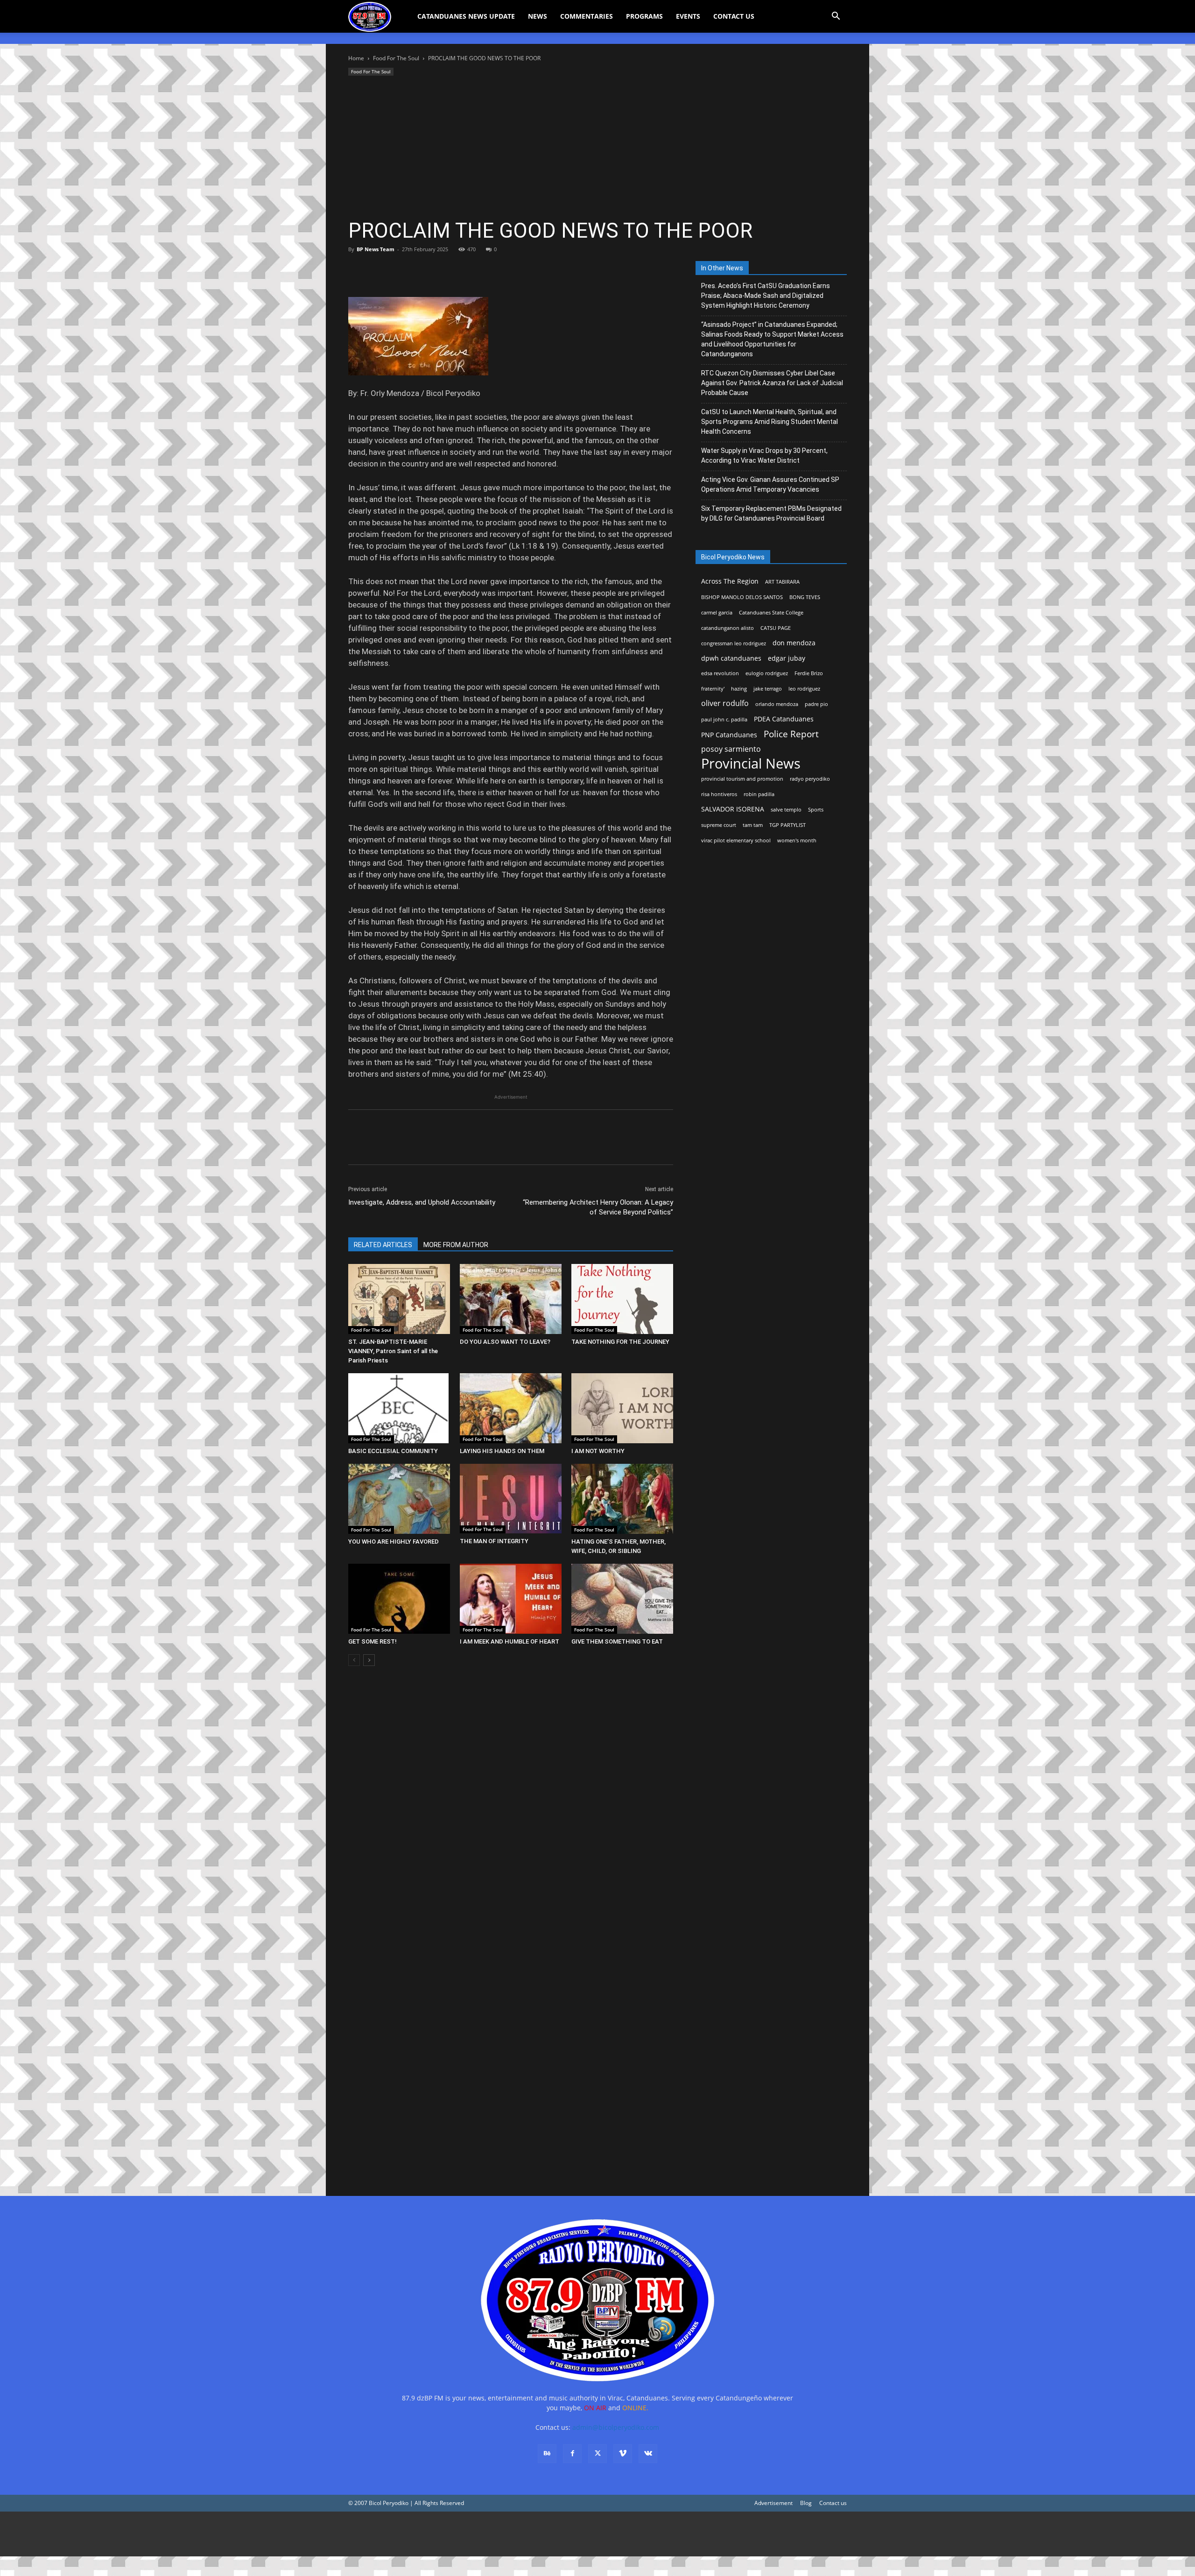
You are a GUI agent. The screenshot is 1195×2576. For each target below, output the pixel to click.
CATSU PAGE (776, 628)
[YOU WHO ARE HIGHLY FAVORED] (399, 1499)
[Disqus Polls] (511, 1805)
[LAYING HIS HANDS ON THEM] (511, 1408)
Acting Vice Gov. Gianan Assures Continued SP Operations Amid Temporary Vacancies (770, 484)
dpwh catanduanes (731, 658)
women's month (797, 840)
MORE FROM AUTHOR (456, 1245)
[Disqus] (511, 2048)
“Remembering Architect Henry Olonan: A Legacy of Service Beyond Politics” (598, 1207)
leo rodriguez (804, 689)
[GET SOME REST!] (399, 1599)
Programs (644, 16)
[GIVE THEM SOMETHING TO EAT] (622, 1599)
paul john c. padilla (724, 720)
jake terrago (768, 689)
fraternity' (713, 689)
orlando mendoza (777, 704)
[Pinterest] (401, 270)
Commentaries (587, 16)
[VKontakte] (648, 2454)
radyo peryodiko (810, 779)
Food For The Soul (396, 58)
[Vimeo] (623, 2454)
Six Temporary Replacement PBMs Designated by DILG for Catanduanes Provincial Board (771, 513)
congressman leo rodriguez (734, 643)
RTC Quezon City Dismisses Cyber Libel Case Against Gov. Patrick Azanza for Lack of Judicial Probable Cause (772, 383)
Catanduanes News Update (466, 16)
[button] (836, 17)
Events (688, 16)
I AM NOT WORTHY (598, 1451)
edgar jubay (787, 658)
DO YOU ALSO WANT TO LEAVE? (505, 1342)
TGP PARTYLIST (787, 825)
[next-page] (369, 1660)
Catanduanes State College (771, 613)
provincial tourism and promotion (742, 779)
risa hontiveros (719, 794)
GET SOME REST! (373, 1641)
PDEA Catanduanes (784, 719)
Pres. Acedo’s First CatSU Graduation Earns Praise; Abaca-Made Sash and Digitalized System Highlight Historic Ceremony (766, 296)
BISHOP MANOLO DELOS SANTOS (742, 597)
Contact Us (734, 16)
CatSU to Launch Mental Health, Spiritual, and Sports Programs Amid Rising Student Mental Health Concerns (770, 422)
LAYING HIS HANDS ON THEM (502, 1451)
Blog (806, 2503)
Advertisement (773, 2503)
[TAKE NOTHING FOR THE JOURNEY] (622, 1299)
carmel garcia (717, 613)
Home (356, 58)
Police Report (791, 734)
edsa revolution (720, 673)
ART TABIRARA (782, 582)
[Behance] (547, 2454)
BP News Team (376, 249)
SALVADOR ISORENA (733, 809)
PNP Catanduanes (729, 735)
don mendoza (794, 643)
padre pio (816, 704)
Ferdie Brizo (809, 673)
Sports (816, 810)
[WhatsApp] (422, 270)
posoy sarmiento (731, 749)
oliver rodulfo (725, 703)
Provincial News (751, 764)
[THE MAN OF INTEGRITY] (511, 1499)
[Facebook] (358, 270)
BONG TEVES (805, 597)
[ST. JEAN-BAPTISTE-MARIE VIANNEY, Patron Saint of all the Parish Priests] (399, 1299)
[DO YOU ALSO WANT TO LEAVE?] (511, 1299)
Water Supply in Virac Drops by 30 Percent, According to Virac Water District (764, 455)
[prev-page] (354, 1660)
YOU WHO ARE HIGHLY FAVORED (394, 1542)
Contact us (833, 2503)
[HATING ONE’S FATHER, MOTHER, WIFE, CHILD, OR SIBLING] (622, 1499)
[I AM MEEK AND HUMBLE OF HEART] (511, 1599)
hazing (739, 689)
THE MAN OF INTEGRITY (494, 1541)
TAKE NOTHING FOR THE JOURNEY (620, 1342)
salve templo (786, 810)
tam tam (753, 825)
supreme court (719, 825)
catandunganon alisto (728, 628)
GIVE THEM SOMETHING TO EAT (617, 1641)
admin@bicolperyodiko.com (616, 2427)
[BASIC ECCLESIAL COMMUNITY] (399, 1408)
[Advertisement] (597, 148)
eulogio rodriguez (767, 673)
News (538, 16)
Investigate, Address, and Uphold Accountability (422, 1202)
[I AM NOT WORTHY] (622, 1408)
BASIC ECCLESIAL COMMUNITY (393, 1451)
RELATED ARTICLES (383, 1245)
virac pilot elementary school (736, 840)
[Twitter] (379, 270)
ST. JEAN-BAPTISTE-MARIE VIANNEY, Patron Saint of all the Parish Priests (393, 1351)
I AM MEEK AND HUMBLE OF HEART (510, 1641)
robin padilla (759, 794)
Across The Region (730, 581)
